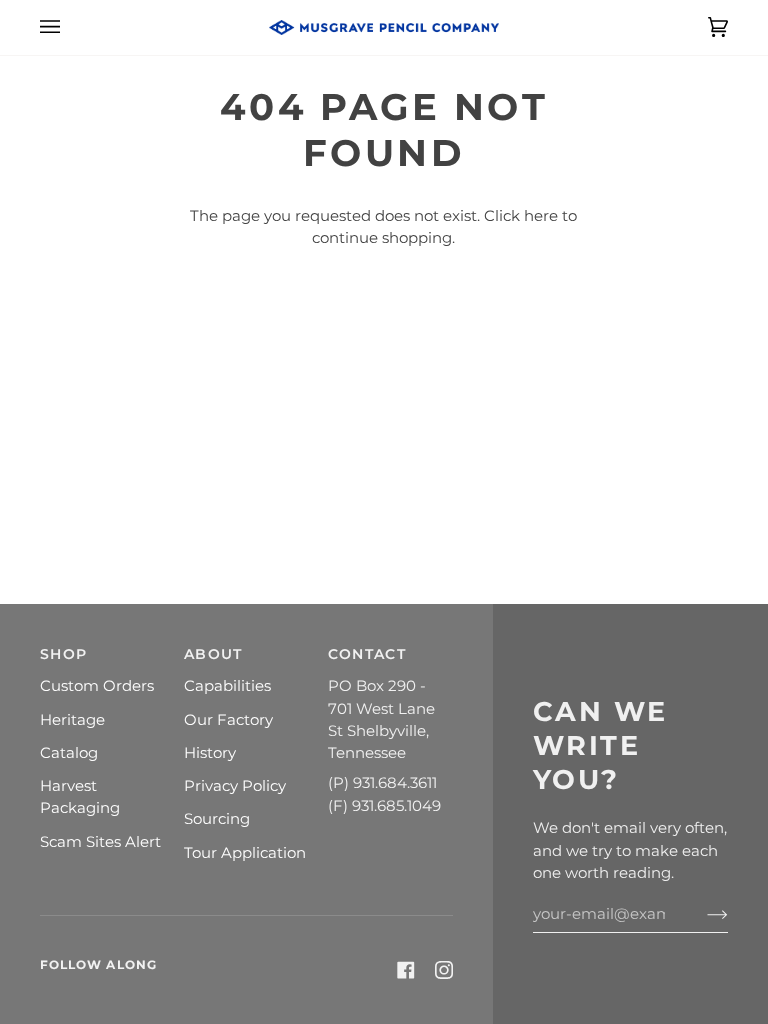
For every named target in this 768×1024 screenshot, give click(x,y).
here (541, 216)
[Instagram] (444, 970)
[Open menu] (70, 27)
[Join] (701, 914)
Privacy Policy (235, 786)
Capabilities (227, 686)
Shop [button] (63, 654)
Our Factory (228, 720)
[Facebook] (406, 970)
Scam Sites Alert (100, 842)
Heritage (72, 720)
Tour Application (245, 853)
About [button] (213, 654)
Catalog (69, 753)
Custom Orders (97, 686)
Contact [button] (367, 654)
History (210, 753)
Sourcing (217, 819)
